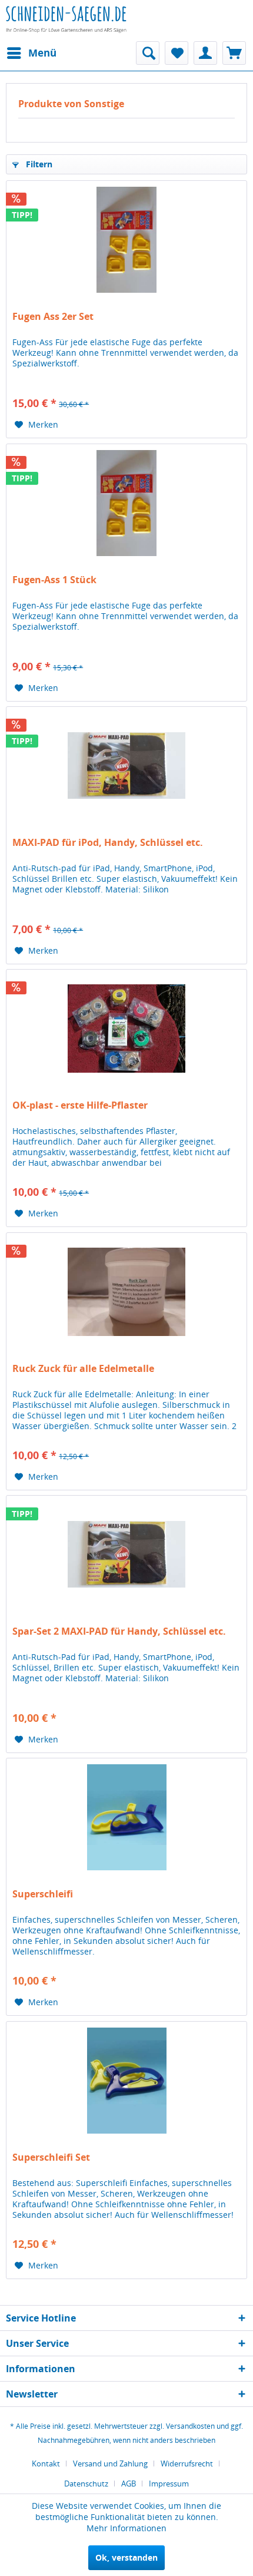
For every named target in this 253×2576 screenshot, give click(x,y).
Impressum (169, 2484)
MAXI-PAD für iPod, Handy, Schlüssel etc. (108, 843)
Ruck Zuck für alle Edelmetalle (83, 1369)
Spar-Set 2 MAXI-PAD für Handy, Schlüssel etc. (119, 1631)
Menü (42, 53)
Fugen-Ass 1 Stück (54, 580)
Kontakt (46, 2463)
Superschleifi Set (51, 2157)
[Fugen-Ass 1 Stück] (126, 503)
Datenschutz (86, 2484)
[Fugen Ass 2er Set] (126, 240)
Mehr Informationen (126, 2528)
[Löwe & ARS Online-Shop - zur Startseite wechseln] (66, 27)
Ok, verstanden (126, 2557)
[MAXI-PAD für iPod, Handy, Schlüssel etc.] (126, 766)
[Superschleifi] (126, 1817)
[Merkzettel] (177, 53)
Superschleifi (43, 1894)
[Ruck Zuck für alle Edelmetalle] (126, 1292)
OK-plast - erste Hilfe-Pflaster (80, 1105)
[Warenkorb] (234, 53)
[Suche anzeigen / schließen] (148, 53)
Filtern (38, 164)
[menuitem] (31, 53)
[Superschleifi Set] (126, 2081)
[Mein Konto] (205, 53)
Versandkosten (190, 2426)
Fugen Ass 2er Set (53, 317)
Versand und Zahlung (110, 2463)
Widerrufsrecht (187, 2463)
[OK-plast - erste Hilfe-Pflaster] (126, 1029)
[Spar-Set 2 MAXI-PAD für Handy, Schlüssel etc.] (126, 1555)
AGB (129, 2484)
